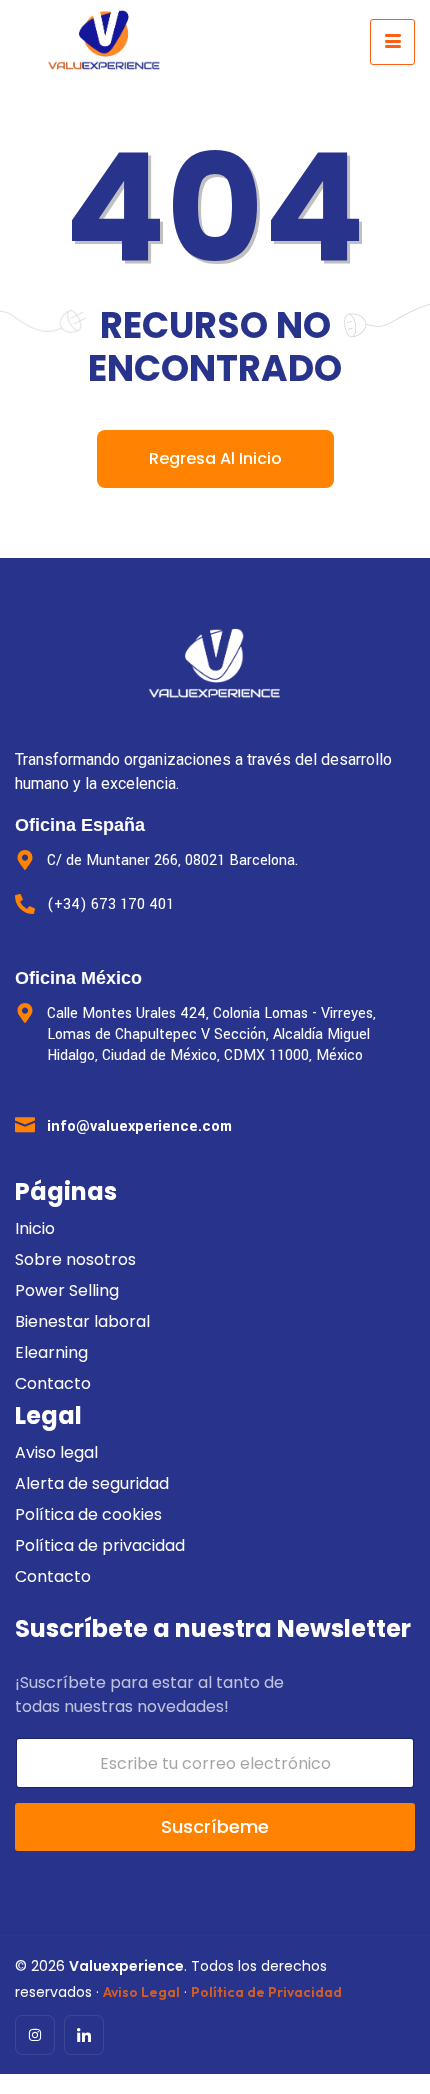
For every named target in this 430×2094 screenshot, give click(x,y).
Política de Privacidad (266, 1992)
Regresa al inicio (215, 458)
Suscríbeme (215, 1826)
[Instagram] (35, 2035)
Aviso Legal (141, 1992)
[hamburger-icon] (392, 42)
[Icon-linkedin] (84, 2035)
